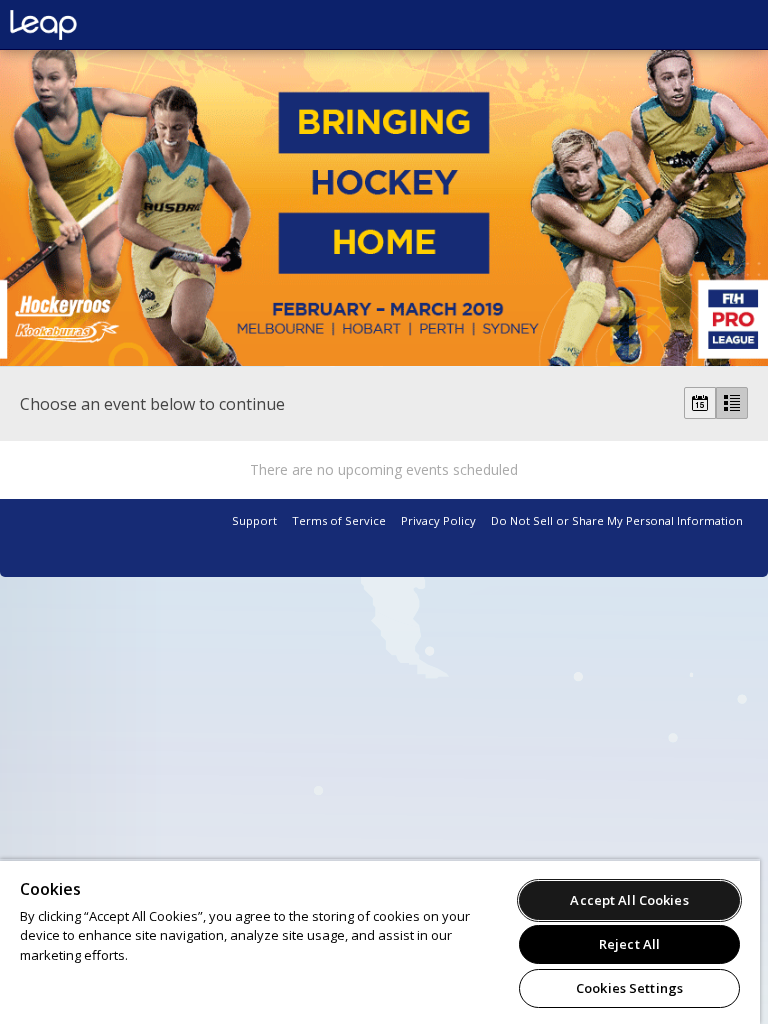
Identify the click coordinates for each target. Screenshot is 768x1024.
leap (110, 25)
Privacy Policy (438, 520)
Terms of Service (339, 520)
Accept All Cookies (629, 900)
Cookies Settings (629, 988)
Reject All (629, 944)
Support (254, 520)
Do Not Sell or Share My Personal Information (617, 520)
